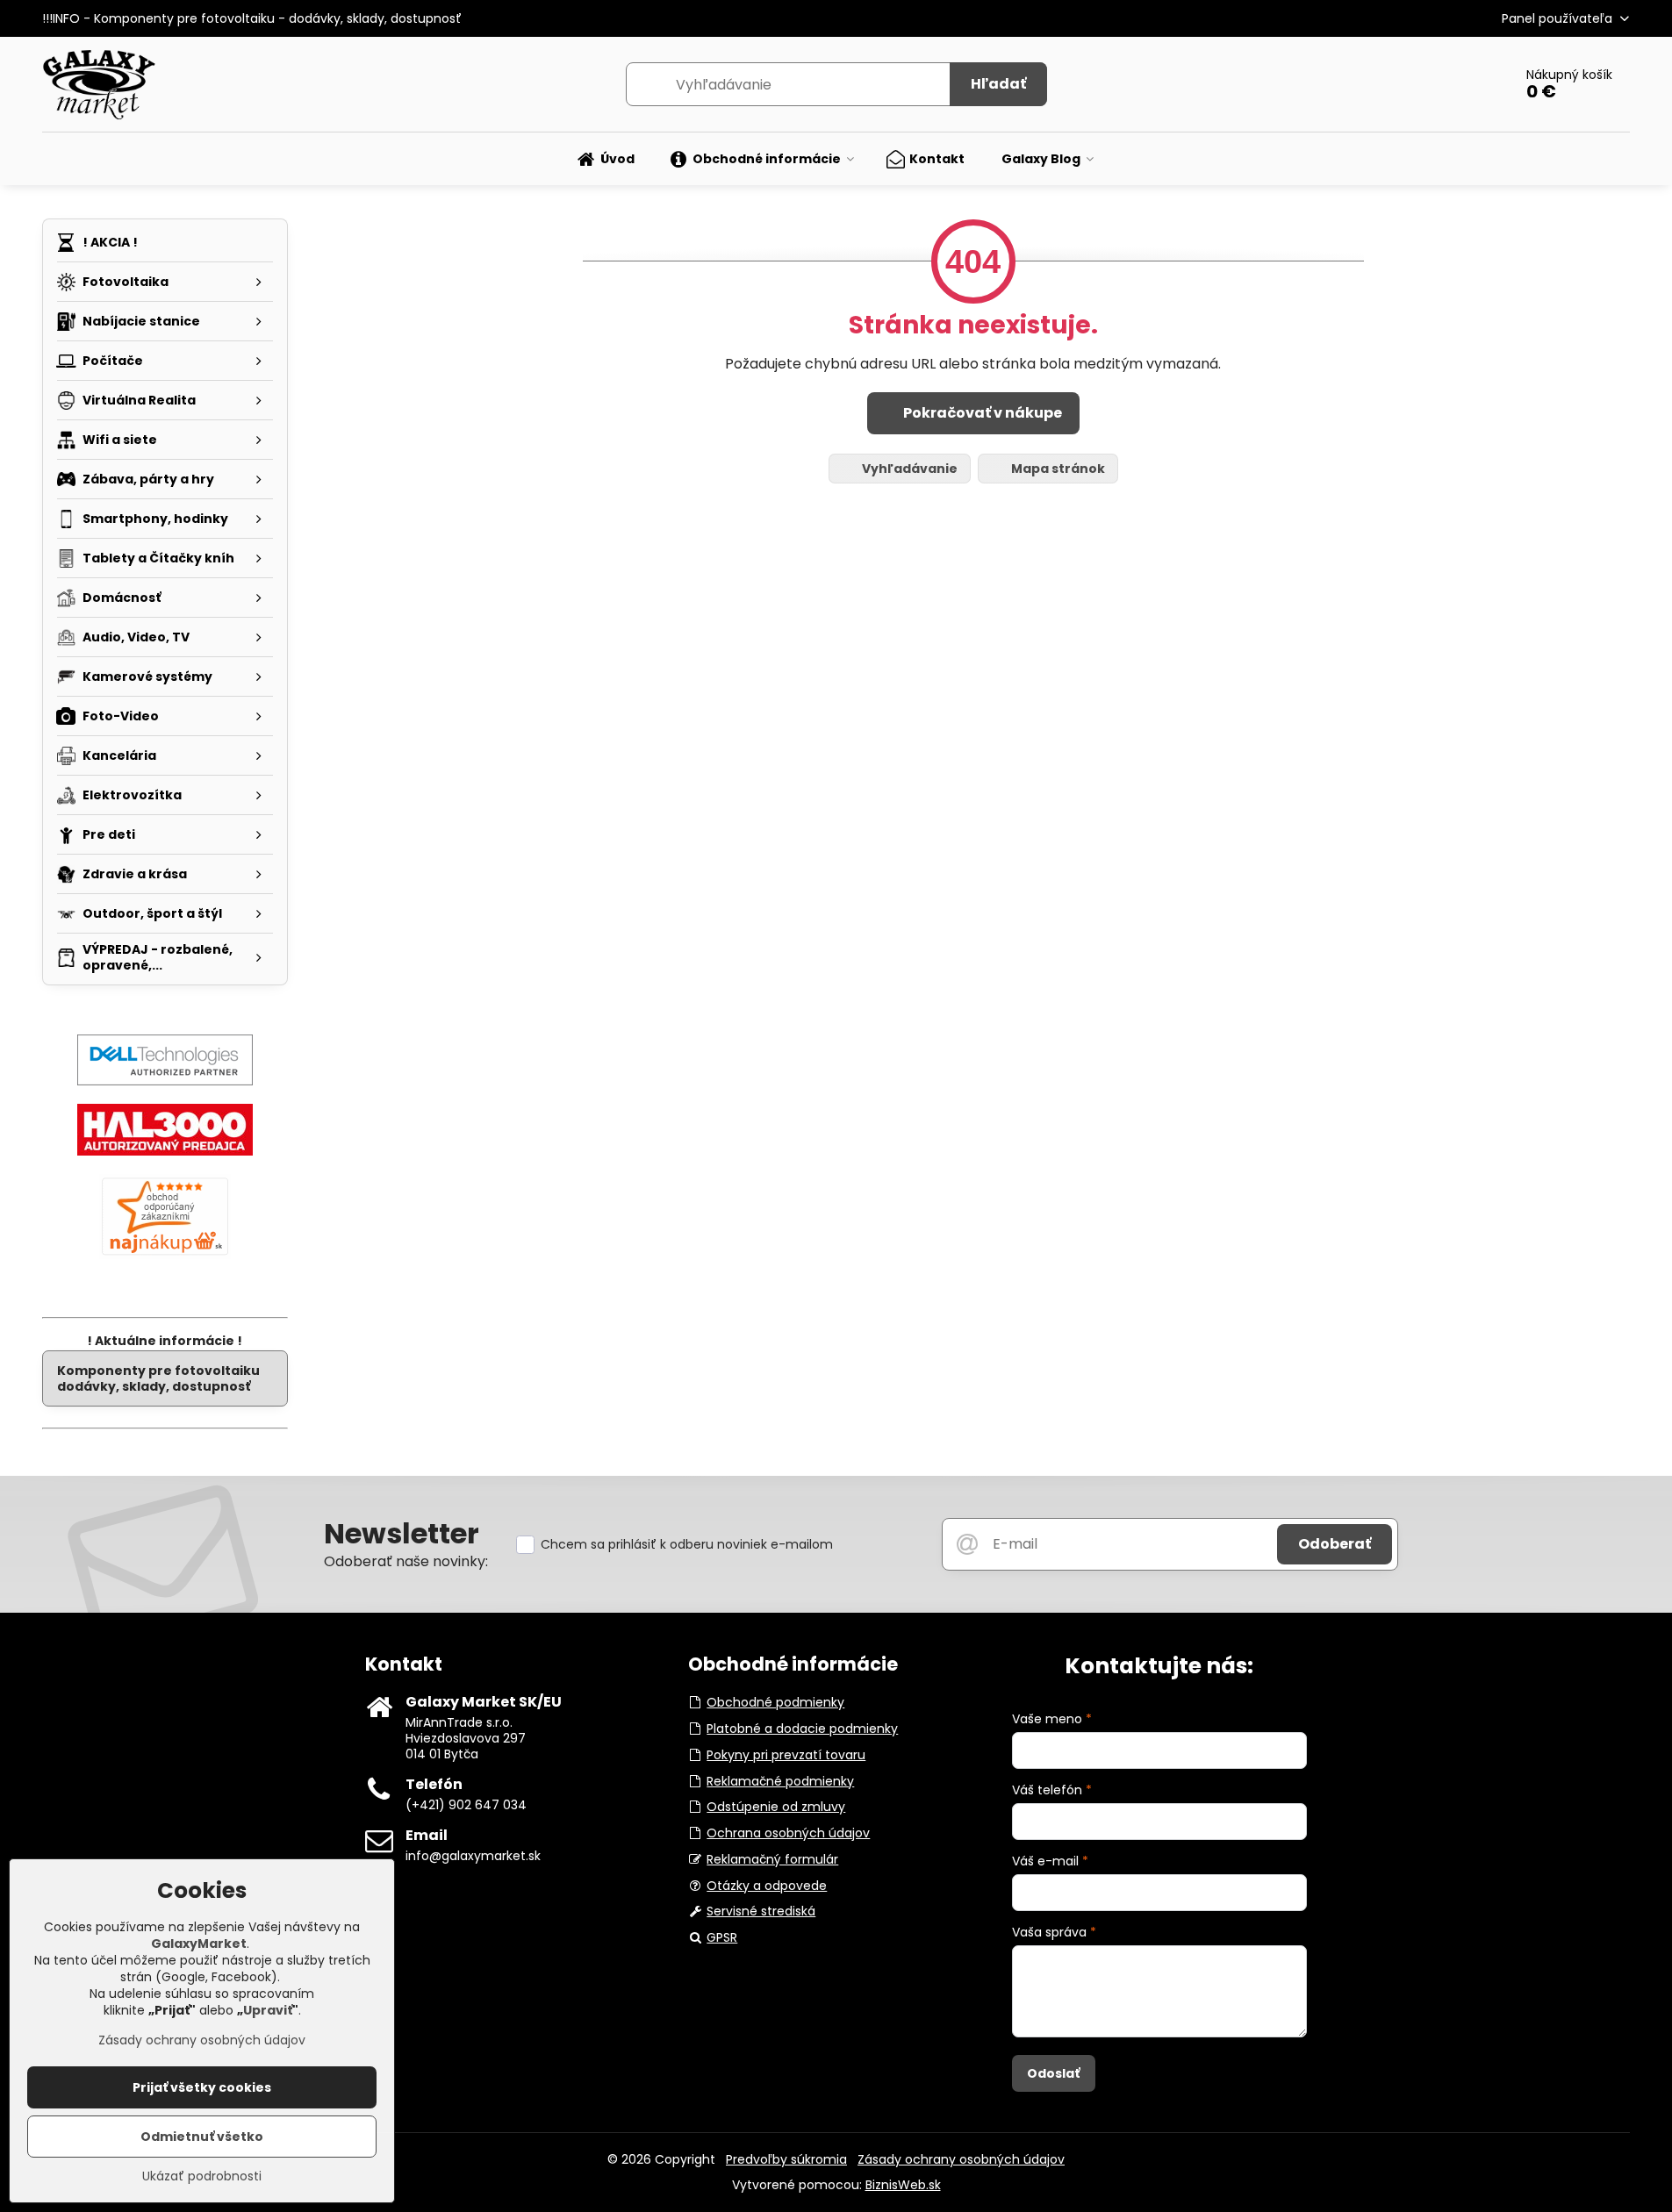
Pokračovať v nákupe (981, 413)
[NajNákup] (165, 1255)
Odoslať (1053, 2073)
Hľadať (998, 84)
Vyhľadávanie (908, 469)
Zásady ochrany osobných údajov (961, 2159)
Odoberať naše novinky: (406, 1561)
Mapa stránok (1057, 469)
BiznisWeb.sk (903, 2185)
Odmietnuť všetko (202, 2137)
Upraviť (268, 2010)
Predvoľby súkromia (786, 2159)
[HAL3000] (165, 1151)
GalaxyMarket (199, 1944)
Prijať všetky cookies (202, 2087)
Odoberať (1335, 1544)
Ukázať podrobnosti (202, 2176)
